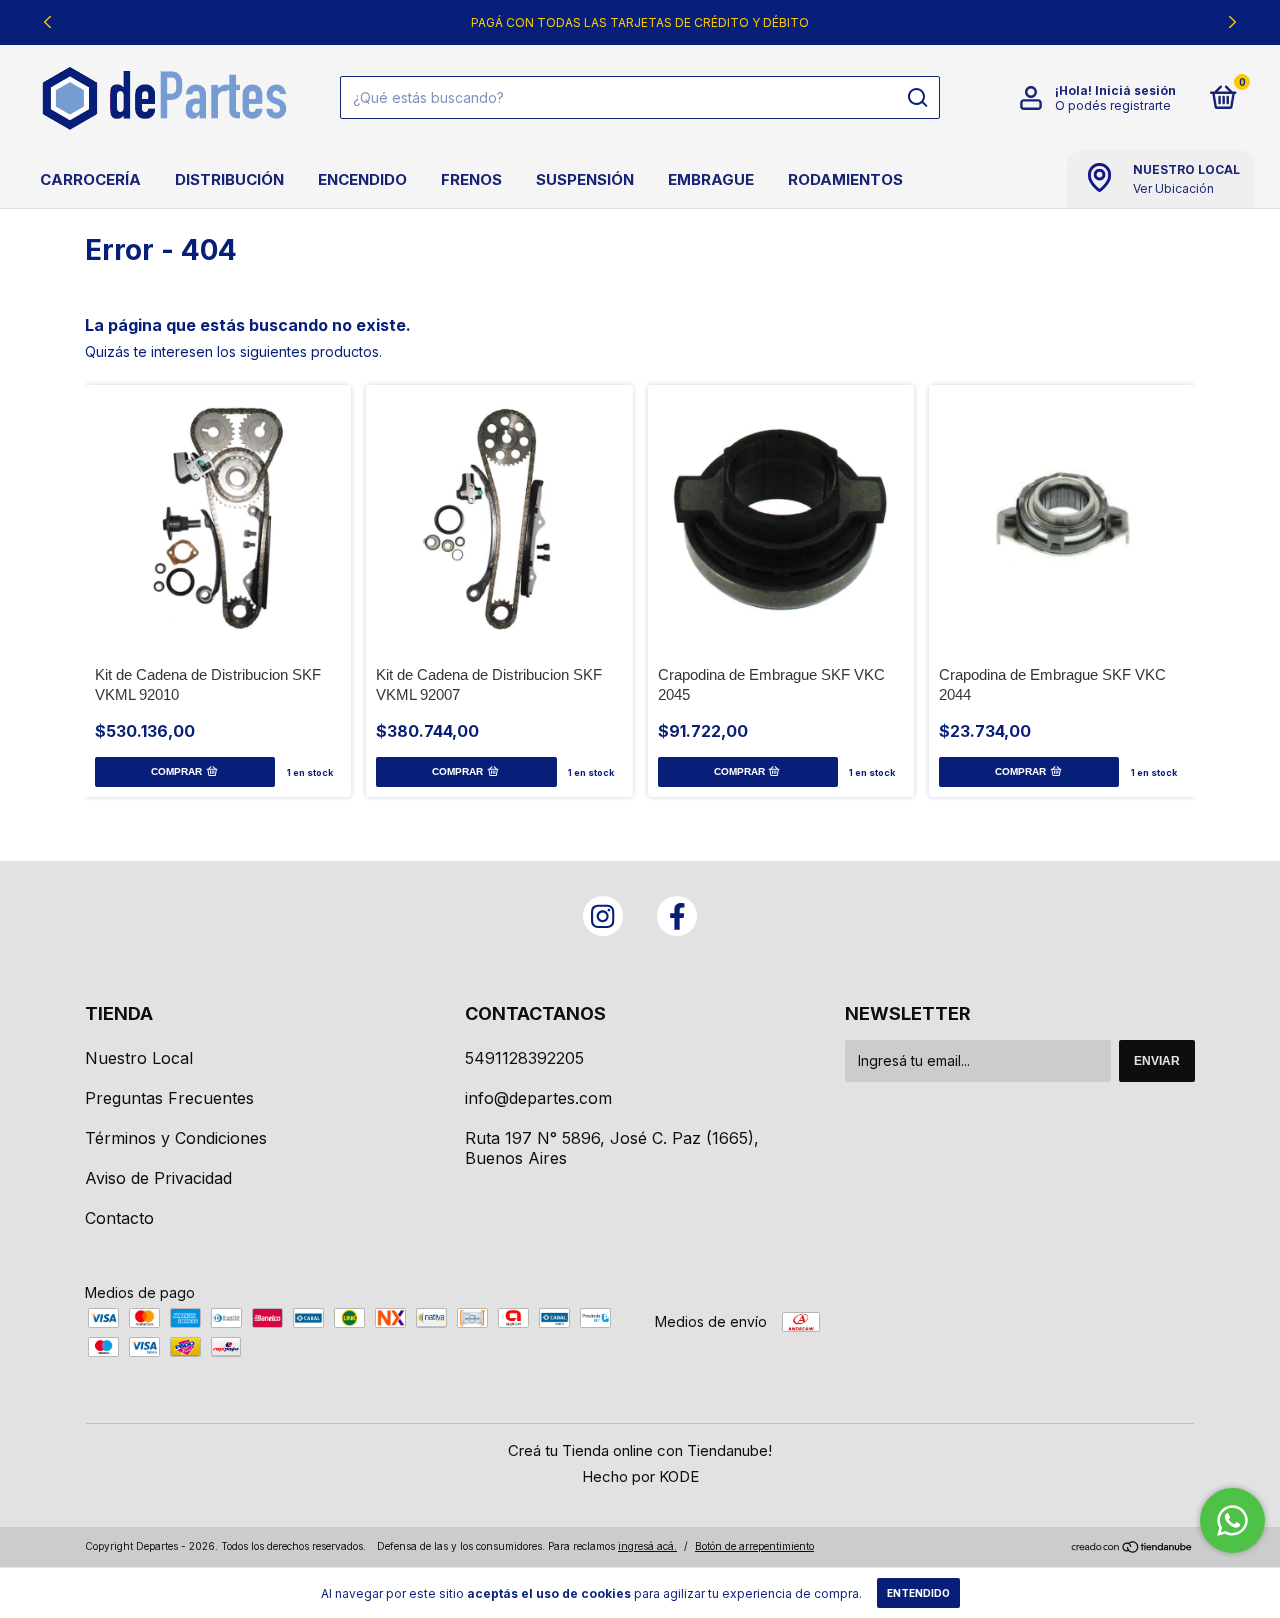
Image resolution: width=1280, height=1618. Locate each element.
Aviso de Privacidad (158, 1178)
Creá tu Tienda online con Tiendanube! (640, 1450)
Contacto (119, 1218)
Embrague (711, 179)
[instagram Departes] (603, 916)
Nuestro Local (139, 1058)
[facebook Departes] (677, 916)
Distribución (229, 179)
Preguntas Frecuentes (169, 1098)
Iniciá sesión (1135, 90)
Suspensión (585, 179)
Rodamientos (845, 179)
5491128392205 (524, 1058)
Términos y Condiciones (176, 1138)
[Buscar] (916, 98)
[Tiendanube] (1132, 1548)
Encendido (362, 179)
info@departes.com (538, 1098)
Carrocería (90, 179)
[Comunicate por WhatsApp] (1232, 1520)
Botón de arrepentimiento (754, 1546)
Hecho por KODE (640, 1476)
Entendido (918, 1593)
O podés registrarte (1113, 105)
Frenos (471, 179)
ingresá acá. (647, 1546)
